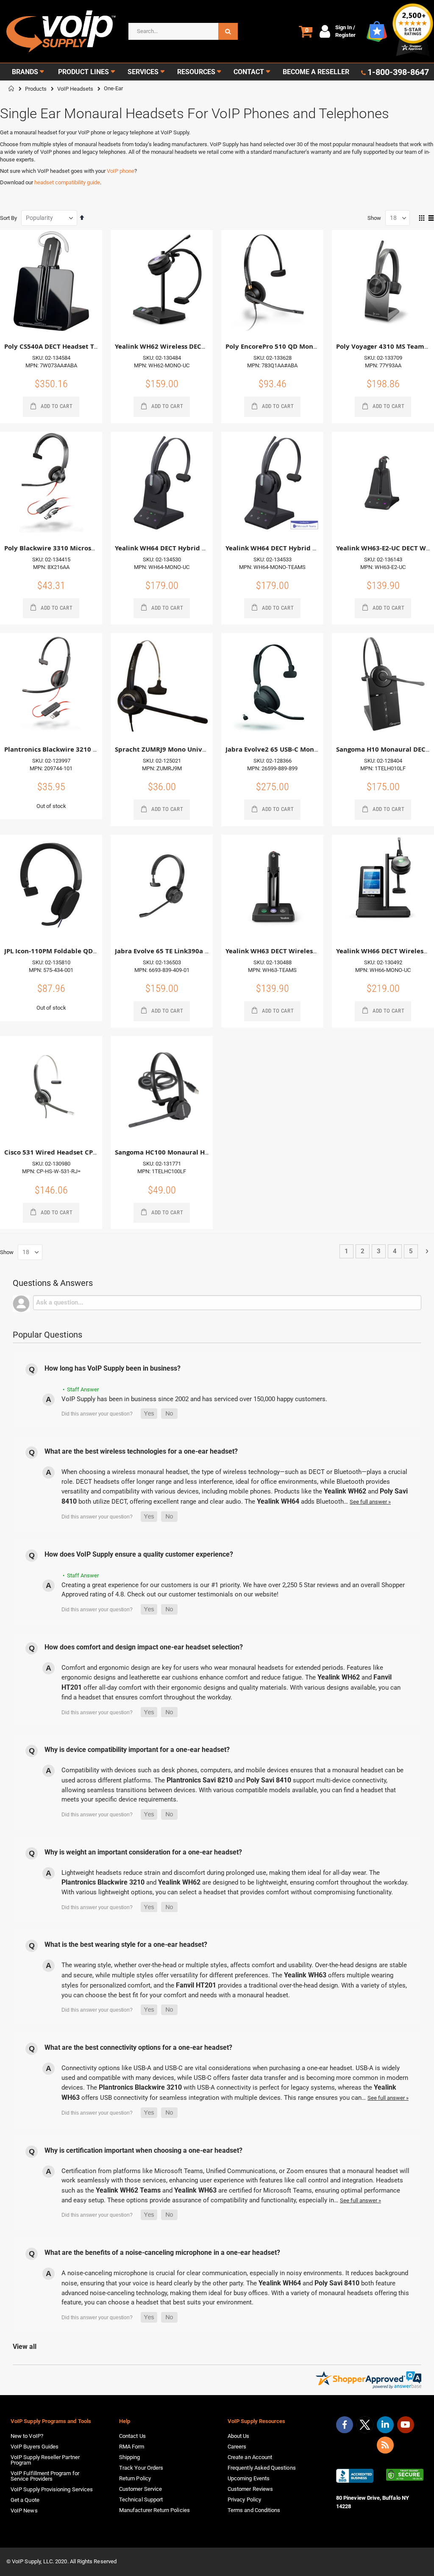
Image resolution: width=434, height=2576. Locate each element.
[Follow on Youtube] (406, 2425)
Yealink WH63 (305, 1975)
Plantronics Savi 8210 (200, 1780)
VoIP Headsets (75, 89)
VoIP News (24, 2511)
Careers (237, 2447)
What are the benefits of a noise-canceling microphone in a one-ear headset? (162, 2253)
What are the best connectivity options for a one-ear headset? (138, 2047)
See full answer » (370, 1502)
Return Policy (135, 2478)
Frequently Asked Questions (262, 2468)
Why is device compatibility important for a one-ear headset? (137, 1750)
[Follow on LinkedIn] (385, 2425)
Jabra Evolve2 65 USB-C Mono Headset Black (295, 749)
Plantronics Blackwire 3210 (103, 1882)
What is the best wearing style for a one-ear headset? (126, 1944)
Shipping (130, 2457)
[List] (431, 219)
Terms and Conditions (254, 2510)
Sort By (8, 218)
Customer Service (140, 2489)
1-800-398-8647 (398, 72)
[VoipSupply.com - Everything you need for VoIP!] (61, 32)
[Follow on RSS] (385, 2445)
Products (36, 89)
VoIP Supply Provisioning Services (52, 2489)
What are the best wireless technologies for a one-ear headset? (141, 1451)
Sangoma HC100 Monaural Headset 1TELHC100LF (192, 1152)
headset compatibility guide (67, 182)
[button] (149, 1414)
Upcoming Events (249, 2478)
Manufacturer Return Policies (154, 2510)
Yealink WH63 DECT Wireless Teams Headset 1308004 (310, 951)
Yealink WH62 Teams (128, 2190)
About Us (239, 2436)
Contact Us (132, 2436)
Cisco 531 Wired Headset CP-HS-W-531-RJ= (71, 1152)
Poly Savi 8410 (269, 1780)
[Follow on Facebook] (345, 2425)
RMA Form (132, 2447)
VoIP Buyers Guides (35, 2447)
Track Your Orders (141, 2468)
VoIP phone (121, 171)
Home (11, 89)
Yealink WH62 (345, 1491)
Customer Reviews (250, 2489)
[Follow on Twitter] (365, 2426)
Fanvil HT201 (196, 1985)
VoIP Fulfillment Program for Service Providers (45, 2476)
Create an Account (250, 2457)
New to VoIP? (27, 2436)
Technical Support (141, 2500)
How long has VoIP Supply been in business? (113, 1368)
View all (25, 2347)
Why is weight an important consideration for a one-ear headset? (143, 1852)
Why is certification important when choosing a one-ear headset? (143, 2150)
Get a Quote (25, 2500)
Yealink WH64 (278, 1501)
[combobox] (183, 31)
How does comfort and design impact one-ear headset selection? (144, 1647)
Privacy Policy (244, 2500)
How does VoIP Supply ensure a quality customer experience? (139, 1554)
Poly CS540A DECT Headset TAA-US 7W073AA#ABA (83, 346)
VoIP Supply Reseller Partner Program (45, 2460)
